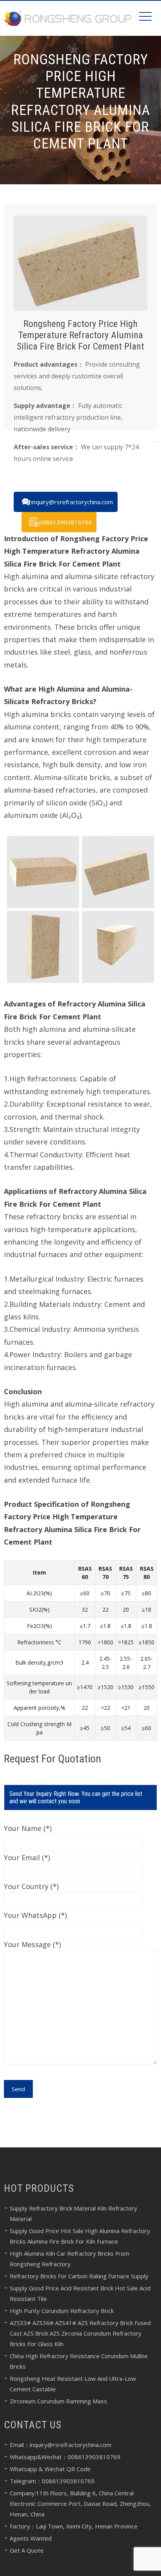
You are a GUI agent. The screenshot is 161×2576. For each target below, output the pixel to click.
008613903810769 (65, 522)
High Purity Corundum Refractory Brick (62, 2311)
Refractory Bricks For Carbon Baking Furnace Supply (79, 2276)
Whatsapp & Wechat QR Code (50, 2469)
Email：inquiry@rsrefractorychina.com (61, 2445)
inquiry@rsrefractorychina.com (72, 502)
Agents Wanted (31, 2538)
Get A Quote (27, 2550)
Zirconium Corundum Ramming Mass (58, 2401)
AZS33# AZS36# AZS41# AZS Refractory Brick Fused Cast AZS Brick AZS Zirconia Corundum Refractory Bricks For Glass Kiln (80, 2333)
